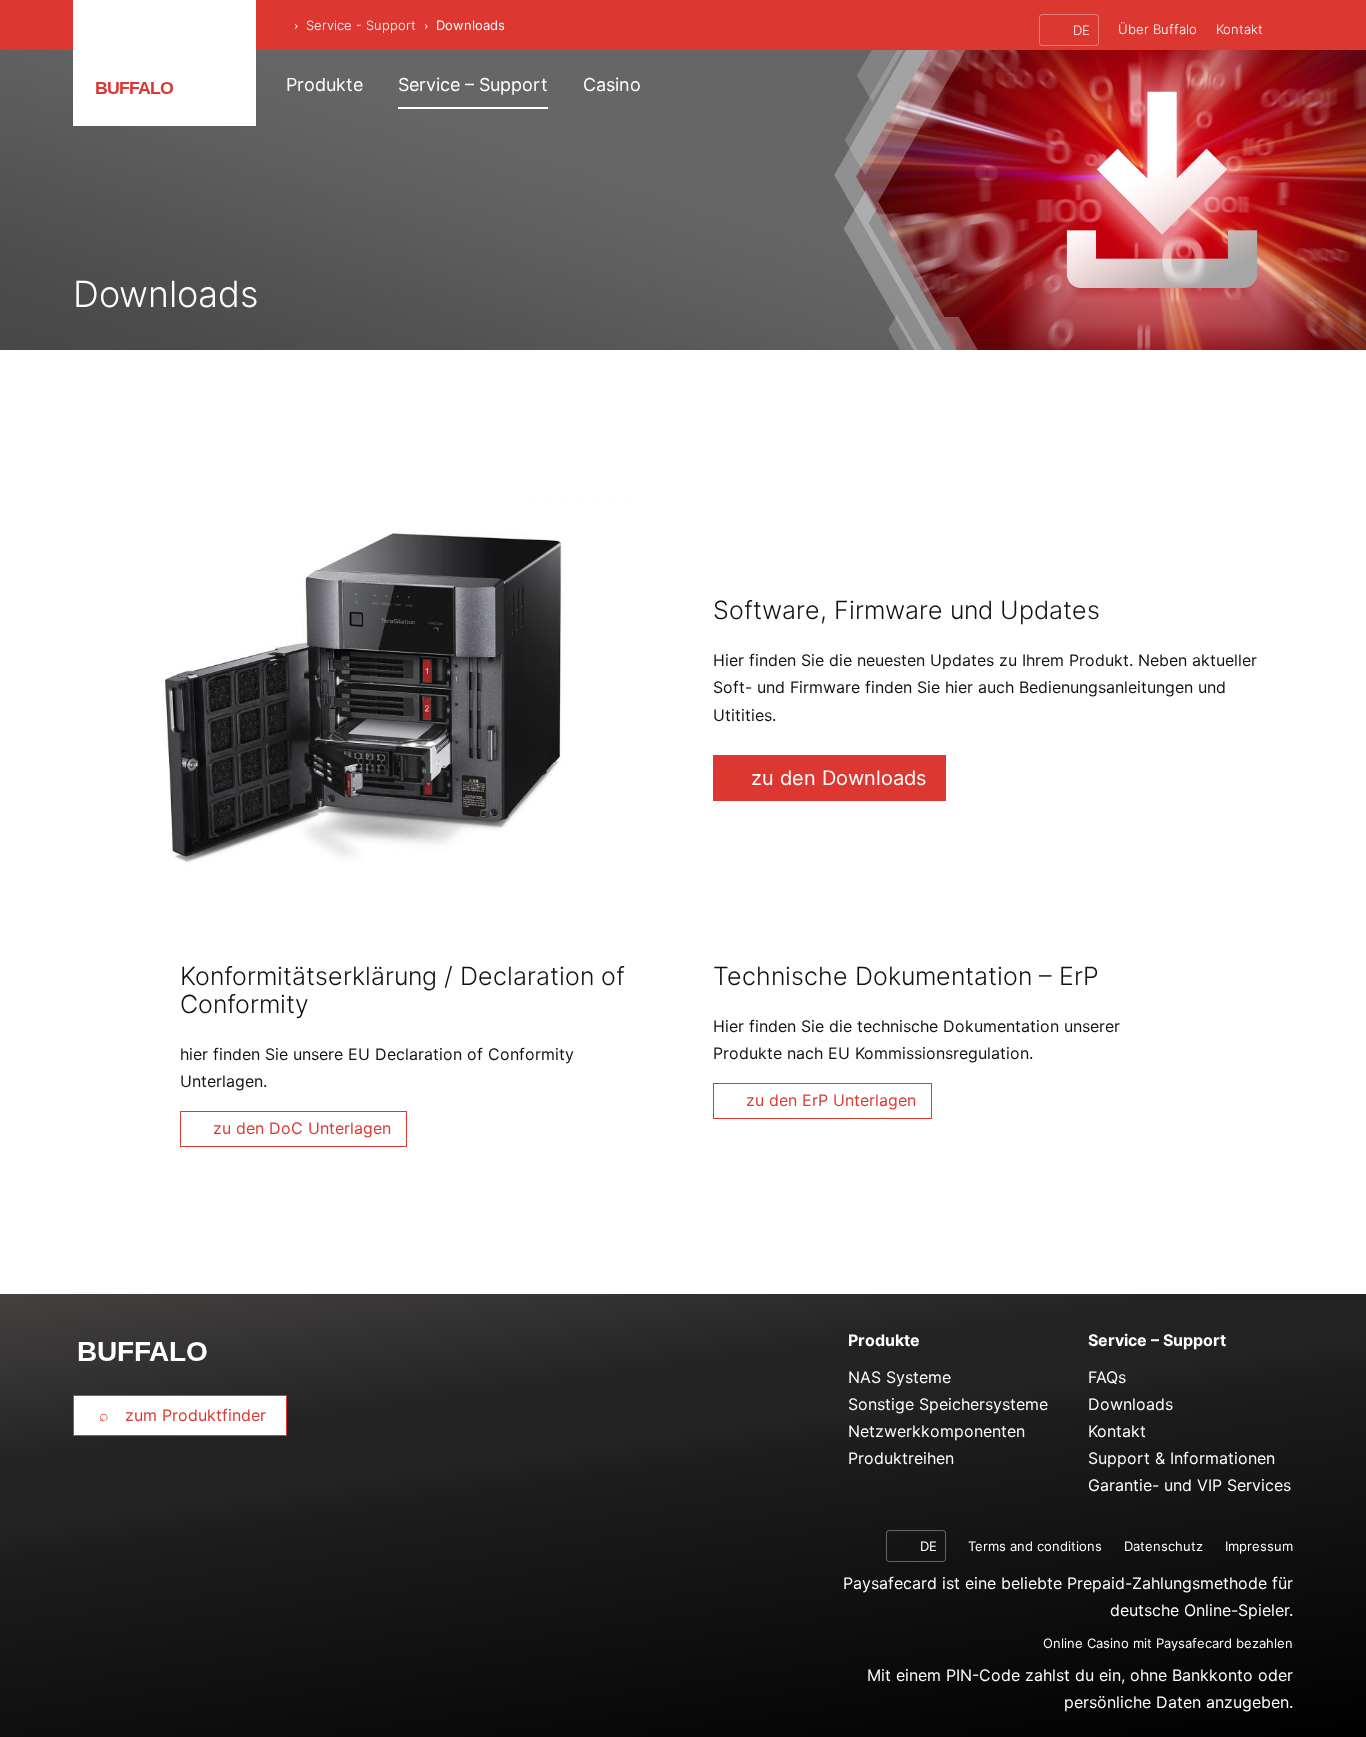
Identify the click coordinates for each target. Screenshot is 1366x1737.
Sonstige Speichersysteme (948, 1404)
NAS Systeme (899, 1377)
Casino (612, 84)
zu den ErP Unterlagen (831, 1100)
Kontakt (1239, 29)
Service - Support (361, 25)
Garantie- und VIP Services (1189, 1485)
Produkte (324, 84)
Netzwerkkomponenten (936, 1431)
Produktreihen (901, 1458)
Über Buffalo (1157, 29)
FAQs (1107, 1377)
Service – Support (473, 84)
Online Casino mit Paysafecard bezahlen (1168, 1643)
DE (1079, 30)
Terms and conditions (1035, 1546)
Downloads (1130, 1404)
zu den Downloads (838, 778)
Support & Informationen (1181, 1458)
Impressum (1259, 1546)
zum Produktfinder (193, 1415)
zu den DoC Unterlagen (302, 1128)
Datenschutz (1163, 1546)
